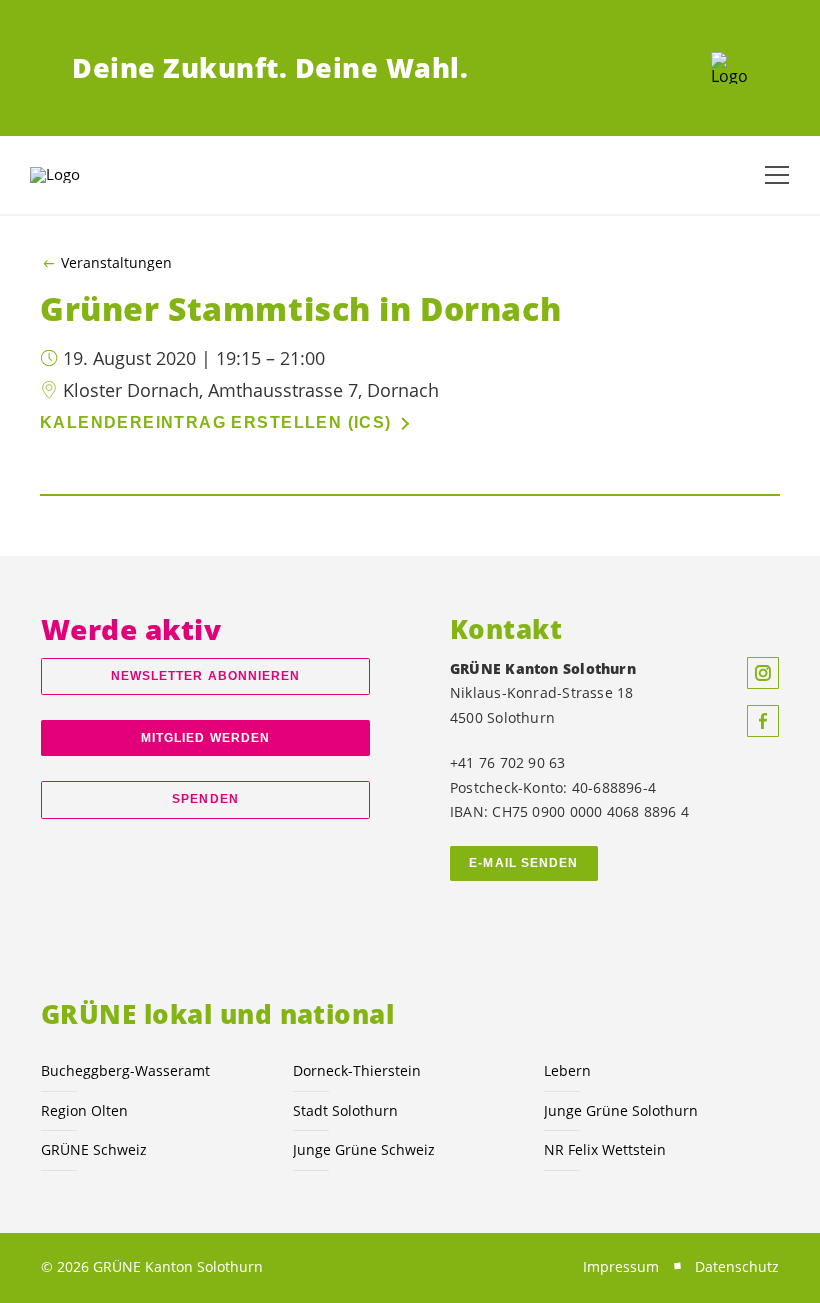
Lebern (567, 1070)
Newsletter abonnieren (206, 676)
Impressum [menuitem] (621, 1266)
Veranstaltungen (116, 263)
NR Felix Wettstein (605, 1149)
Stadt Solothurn (345, 1110)
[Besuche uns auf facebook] (763, 721)
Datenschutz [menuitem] (737, 1266)
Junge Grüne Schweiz (364, 1149)
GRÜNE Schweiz (94, 1149)
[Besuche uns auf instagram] (763, 673)
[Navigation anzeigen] (777, 175)
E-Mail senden (523, 863)
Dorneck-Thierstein (357, 1070)
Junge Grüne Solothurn (621, 1110)
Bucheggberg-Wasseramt (125, 1070)
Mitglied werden (205, 738)
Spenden (205, 799)
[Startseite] (729, 68)
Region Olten (84, 1110)
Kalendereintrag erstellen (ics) (216, 422)
